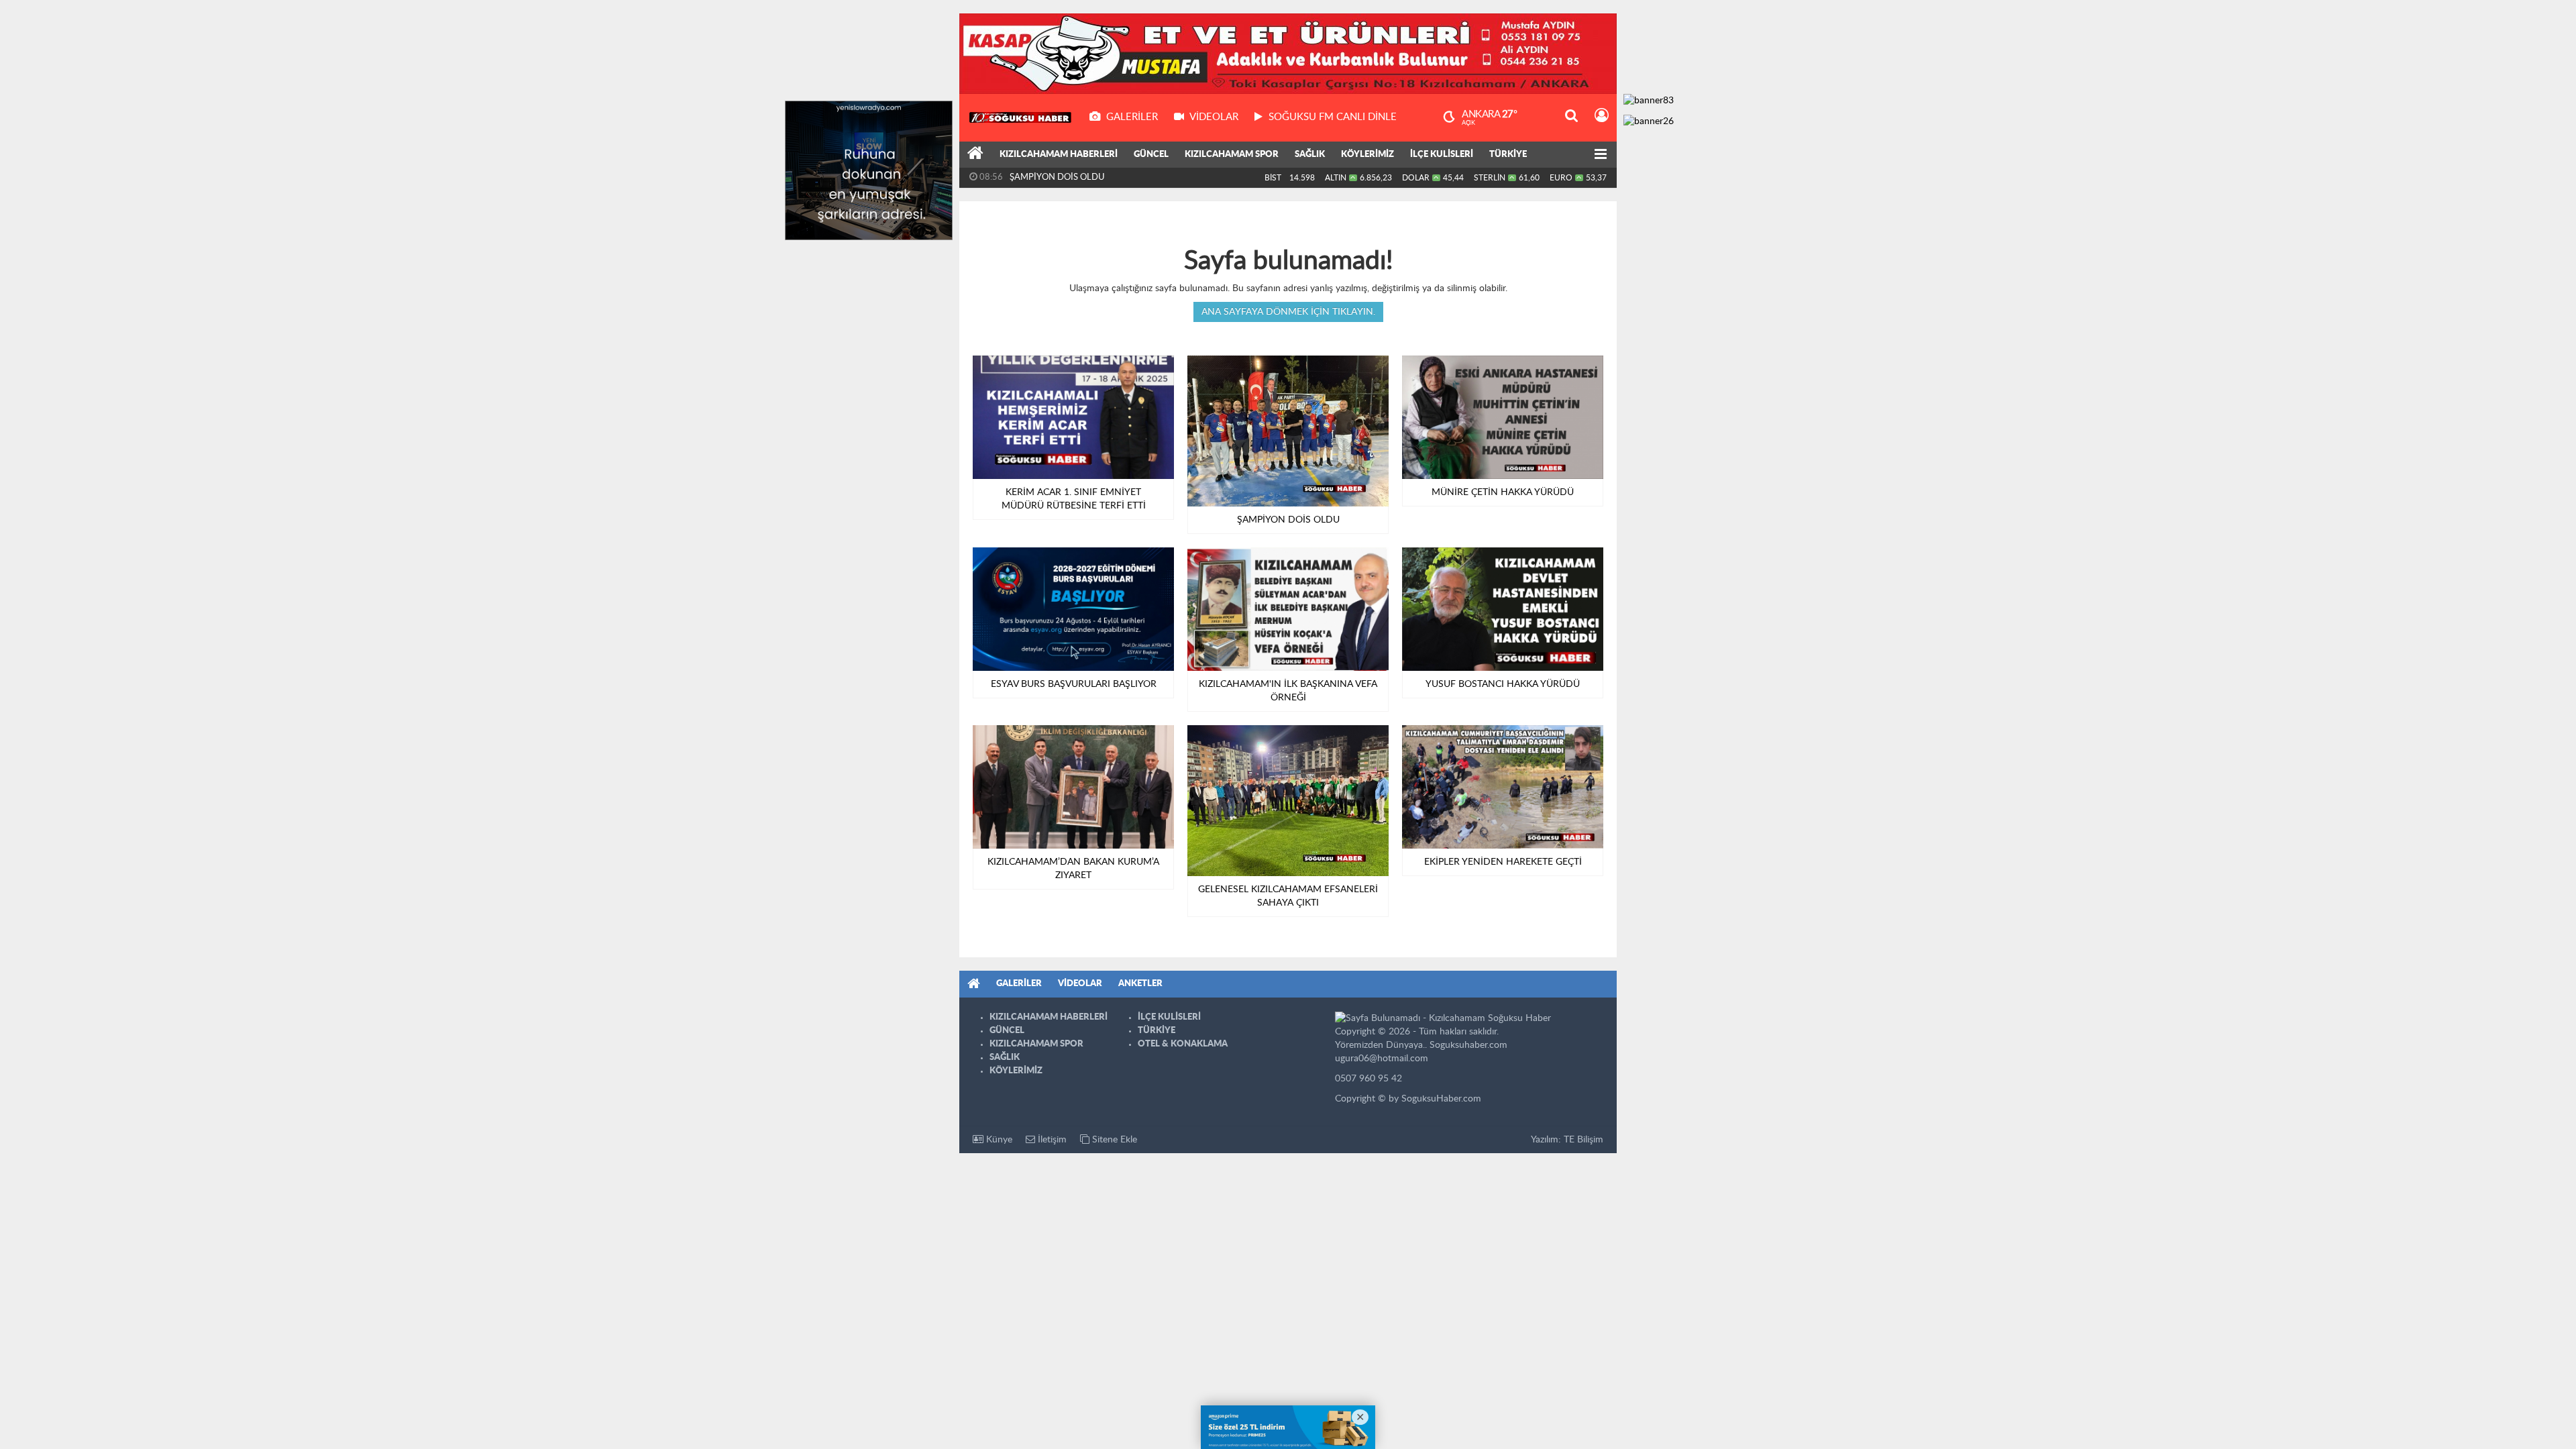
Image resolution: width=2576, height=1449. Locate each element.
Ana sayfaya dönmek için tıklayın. (1288, 312)
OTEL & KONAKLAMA (1183, 1044)
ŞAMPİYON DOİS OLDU (1057, 177)
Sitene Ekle (1113, 1140)
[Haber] (975, 155)
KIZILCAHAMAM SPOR (1232, 155)
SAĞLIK (1310, 155)
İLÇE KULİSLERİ (1442, 155)
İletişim (1051, 1140)
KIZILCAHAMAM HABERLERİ (1059, 155)
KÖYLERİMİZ (1367, 155)
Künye (998, 1140)
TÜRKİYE (1508, 155)
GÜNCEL (1151, 155)
